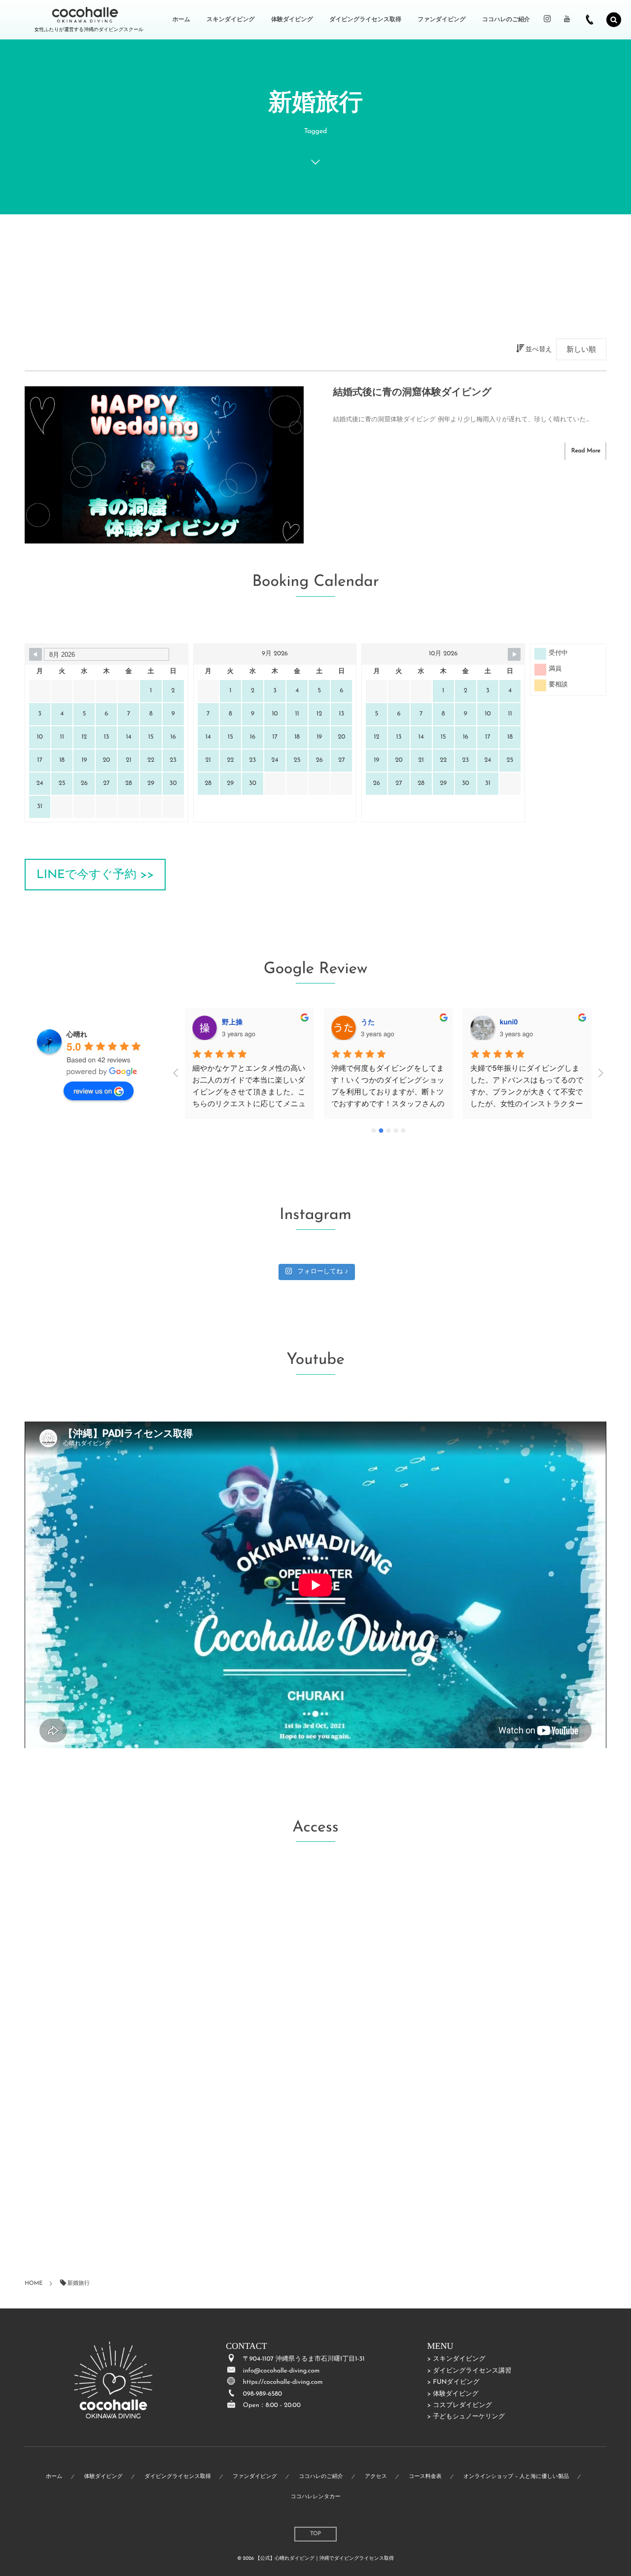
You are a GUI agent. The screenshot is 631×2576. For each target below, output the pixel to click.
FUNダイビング (456, 2383)
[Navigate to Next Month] (514, 654)
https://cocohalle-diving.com (283, 2383)
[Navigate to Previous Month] (35, 654)
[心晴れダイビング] (85, 15)
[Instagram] (547, 20)
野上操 (232, 1022)
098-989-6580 (263, 2394)
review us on (93, 1090)
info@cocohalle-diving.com (281, 2371)
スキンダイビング (459, 2359)
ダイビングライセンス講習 (472, 2371)
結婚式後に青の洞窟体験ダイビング (412, 393)
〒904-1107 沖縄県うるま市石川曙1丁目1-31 (304, 2359)
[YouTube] (567, 20)
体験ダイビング (456, 2394)
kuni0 (509, 1022)
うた (368, 1022)
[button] (95, 875)
